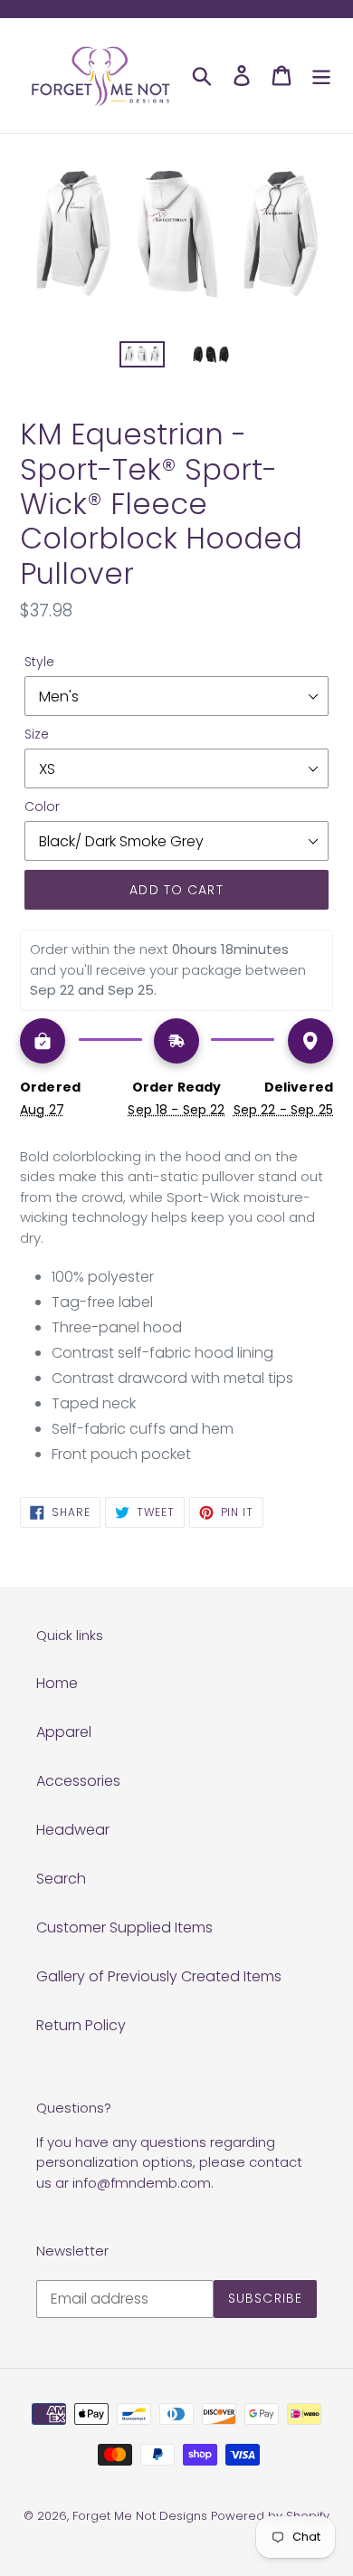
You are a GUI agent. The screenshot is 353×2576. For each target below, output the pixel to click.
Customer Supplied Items (124, 1927)
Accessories (78, 1781)
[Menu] (321, 75)
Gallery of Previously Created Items (159, 1976)
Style (39, 662)
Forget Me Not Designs (140, 2516)
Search (61, 1879)
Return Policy (81, 2025)
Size (37, 734)
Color (42, 806)
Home (57, 1683)
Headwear (73, 1830)
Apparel (64, 1732)
